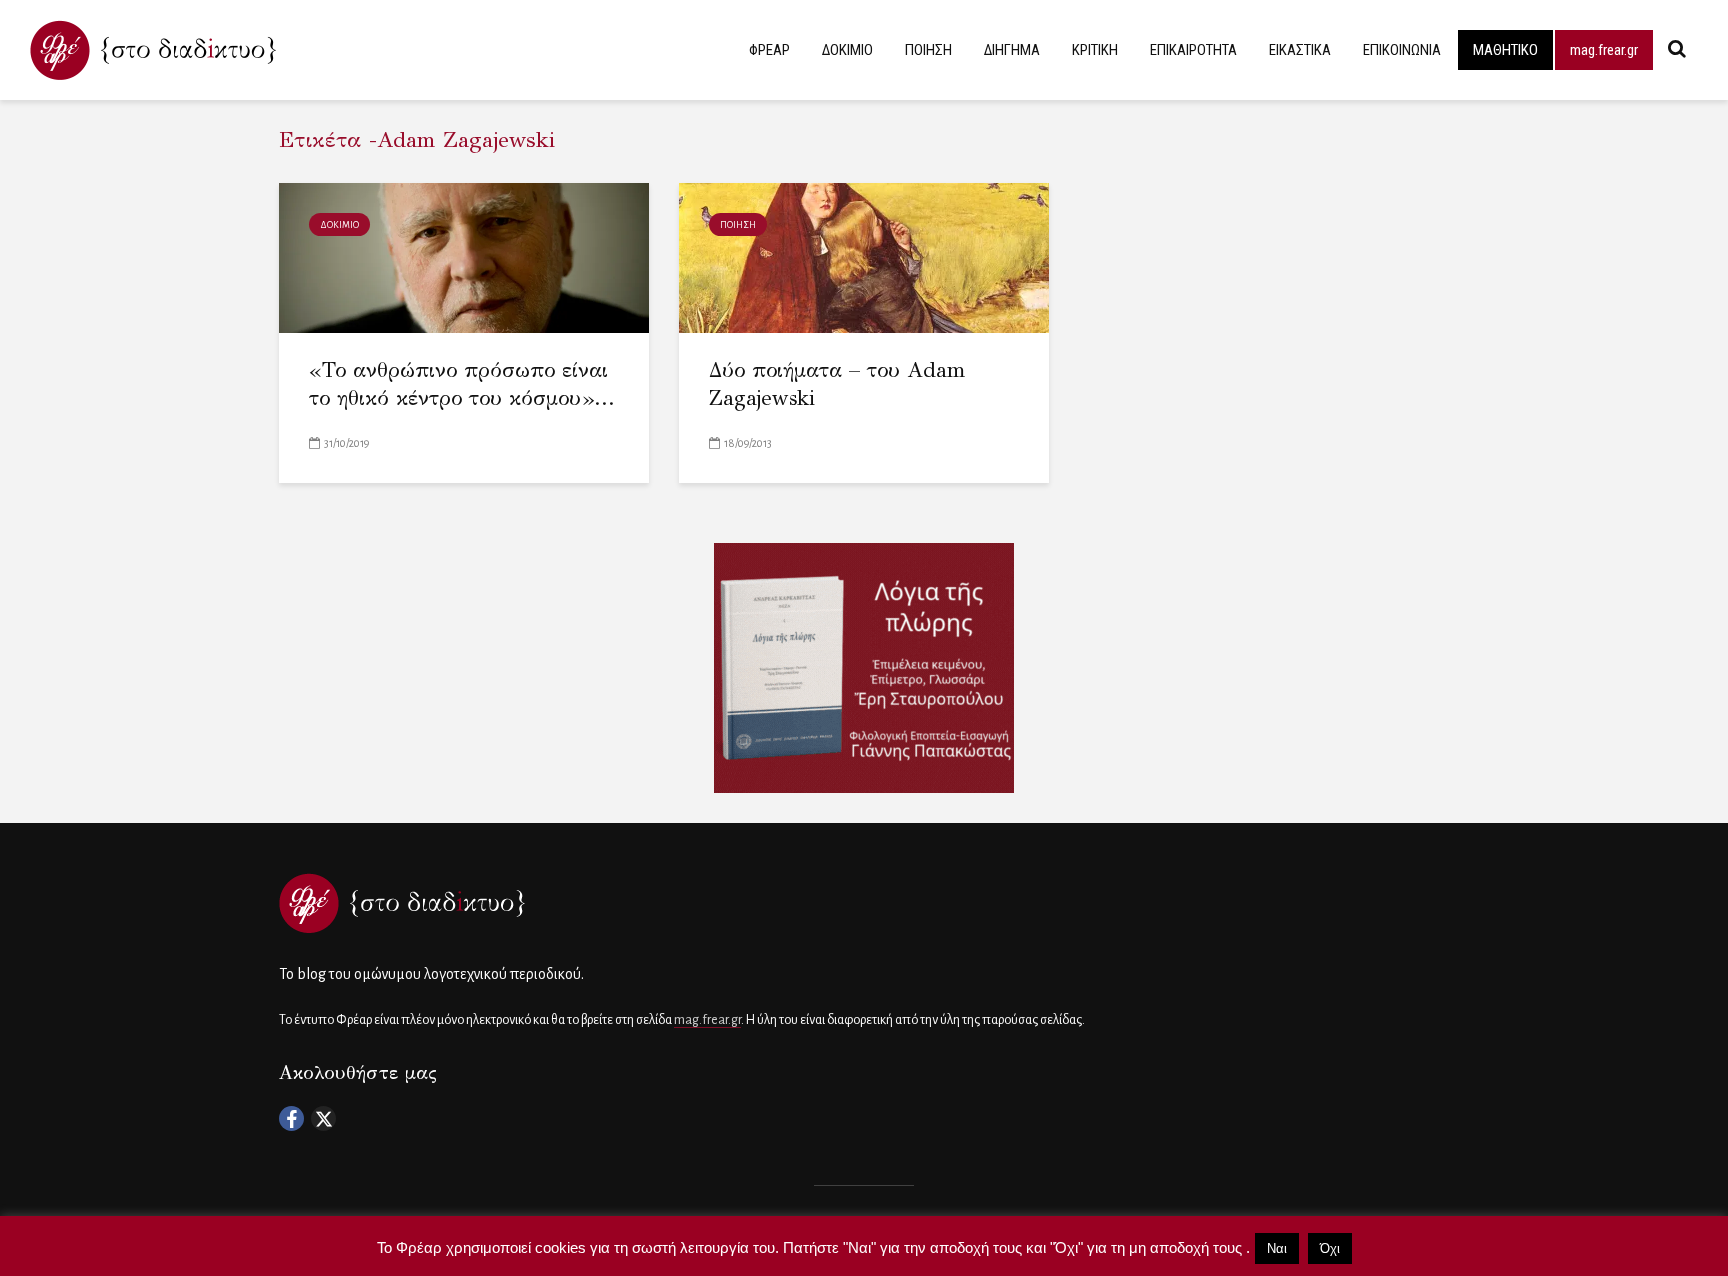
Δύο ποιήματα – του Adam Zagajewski (837, 384)
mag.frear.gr (1604, 50)
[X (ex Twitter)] (323, 1118)
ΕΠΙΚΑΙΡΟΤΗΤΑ (1193, 50)
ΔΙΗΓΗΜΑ (1012, 50)
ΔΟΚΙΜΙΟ (847, 50)
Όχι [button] (1330, 1248)
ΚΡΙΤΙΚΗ (1095, 50)
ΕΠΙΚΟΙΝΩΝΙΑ (1402, 50)
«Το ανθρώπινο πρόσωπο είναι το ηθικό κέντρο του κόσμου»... (462, 384)
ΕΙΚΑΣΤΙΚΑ (1300, 50)
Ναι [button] (1277, 1248)
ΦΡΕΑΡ (769, 50)
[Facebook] (291, 1118)
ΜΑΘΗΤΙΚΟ (1505, 50)
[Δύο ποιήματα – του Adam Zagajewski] (864, 256)
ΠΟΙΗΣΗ (928, 50)
